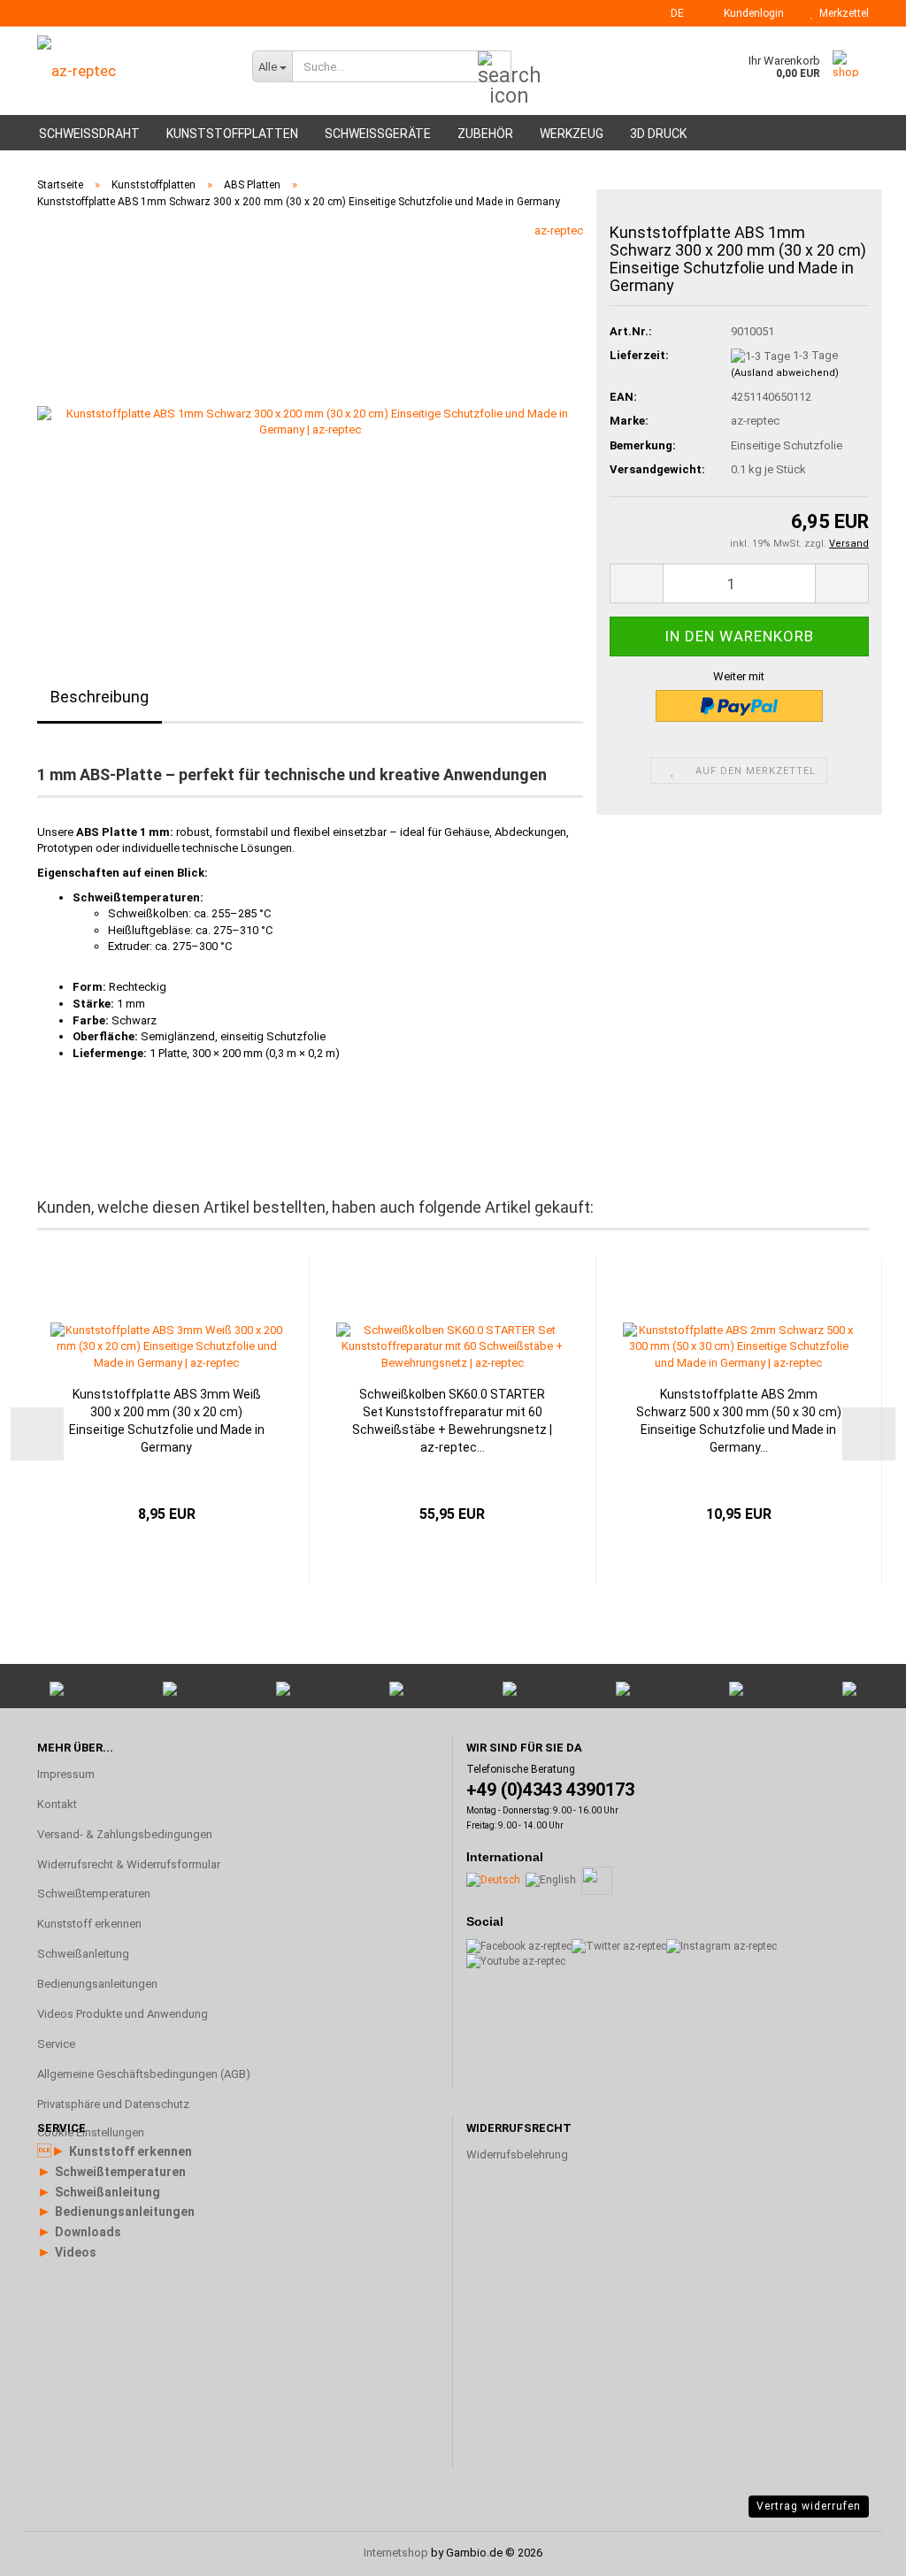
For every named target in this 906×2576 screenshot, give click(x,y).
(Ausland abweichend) (785, 373)
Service (56, 2044)
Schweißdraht (89, 134)
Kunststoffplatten (232, 134)
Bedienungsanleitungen (97, 1984)
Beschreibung (100, 697)
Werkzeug (572, 134)
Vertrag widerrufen (809, 2506)
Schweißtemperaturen (94, 1894)
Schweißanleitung (83, 1954)
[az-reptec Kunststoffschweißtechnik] (131, 71)
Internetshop (396, 2553)
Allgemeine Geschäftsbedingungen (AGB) (144, 2074)
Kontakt (57, 1804)
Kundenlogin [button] (751, 13)
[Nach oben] (857, 2350)
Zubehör (485, 134)
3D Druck (658, 134)
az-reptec (559, 230)
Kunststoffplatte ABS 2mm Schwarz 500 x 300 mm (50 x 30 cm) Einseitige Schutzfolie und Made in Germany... (739, 1421)
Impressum (66, 1774)
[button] (672, 13)
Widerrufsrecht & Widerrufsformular (129, 1864)
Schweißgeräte (378, 134)
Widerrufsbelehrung (517, 2154)
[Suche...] (495, 67)
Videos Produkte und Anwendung (123, 2014)
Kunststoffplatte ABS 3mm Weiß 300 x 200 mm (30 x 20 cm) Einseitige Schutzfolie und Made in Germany (167, 1421)
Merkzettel (841, 13)
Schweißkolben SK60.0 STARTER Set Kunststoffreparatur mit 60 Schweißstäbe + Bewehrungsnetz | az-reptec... (452, 1421)
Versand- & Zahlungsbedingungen (125, 1834)
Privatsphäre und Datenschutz (113, 2104)
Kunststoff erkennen (89, 1924)
